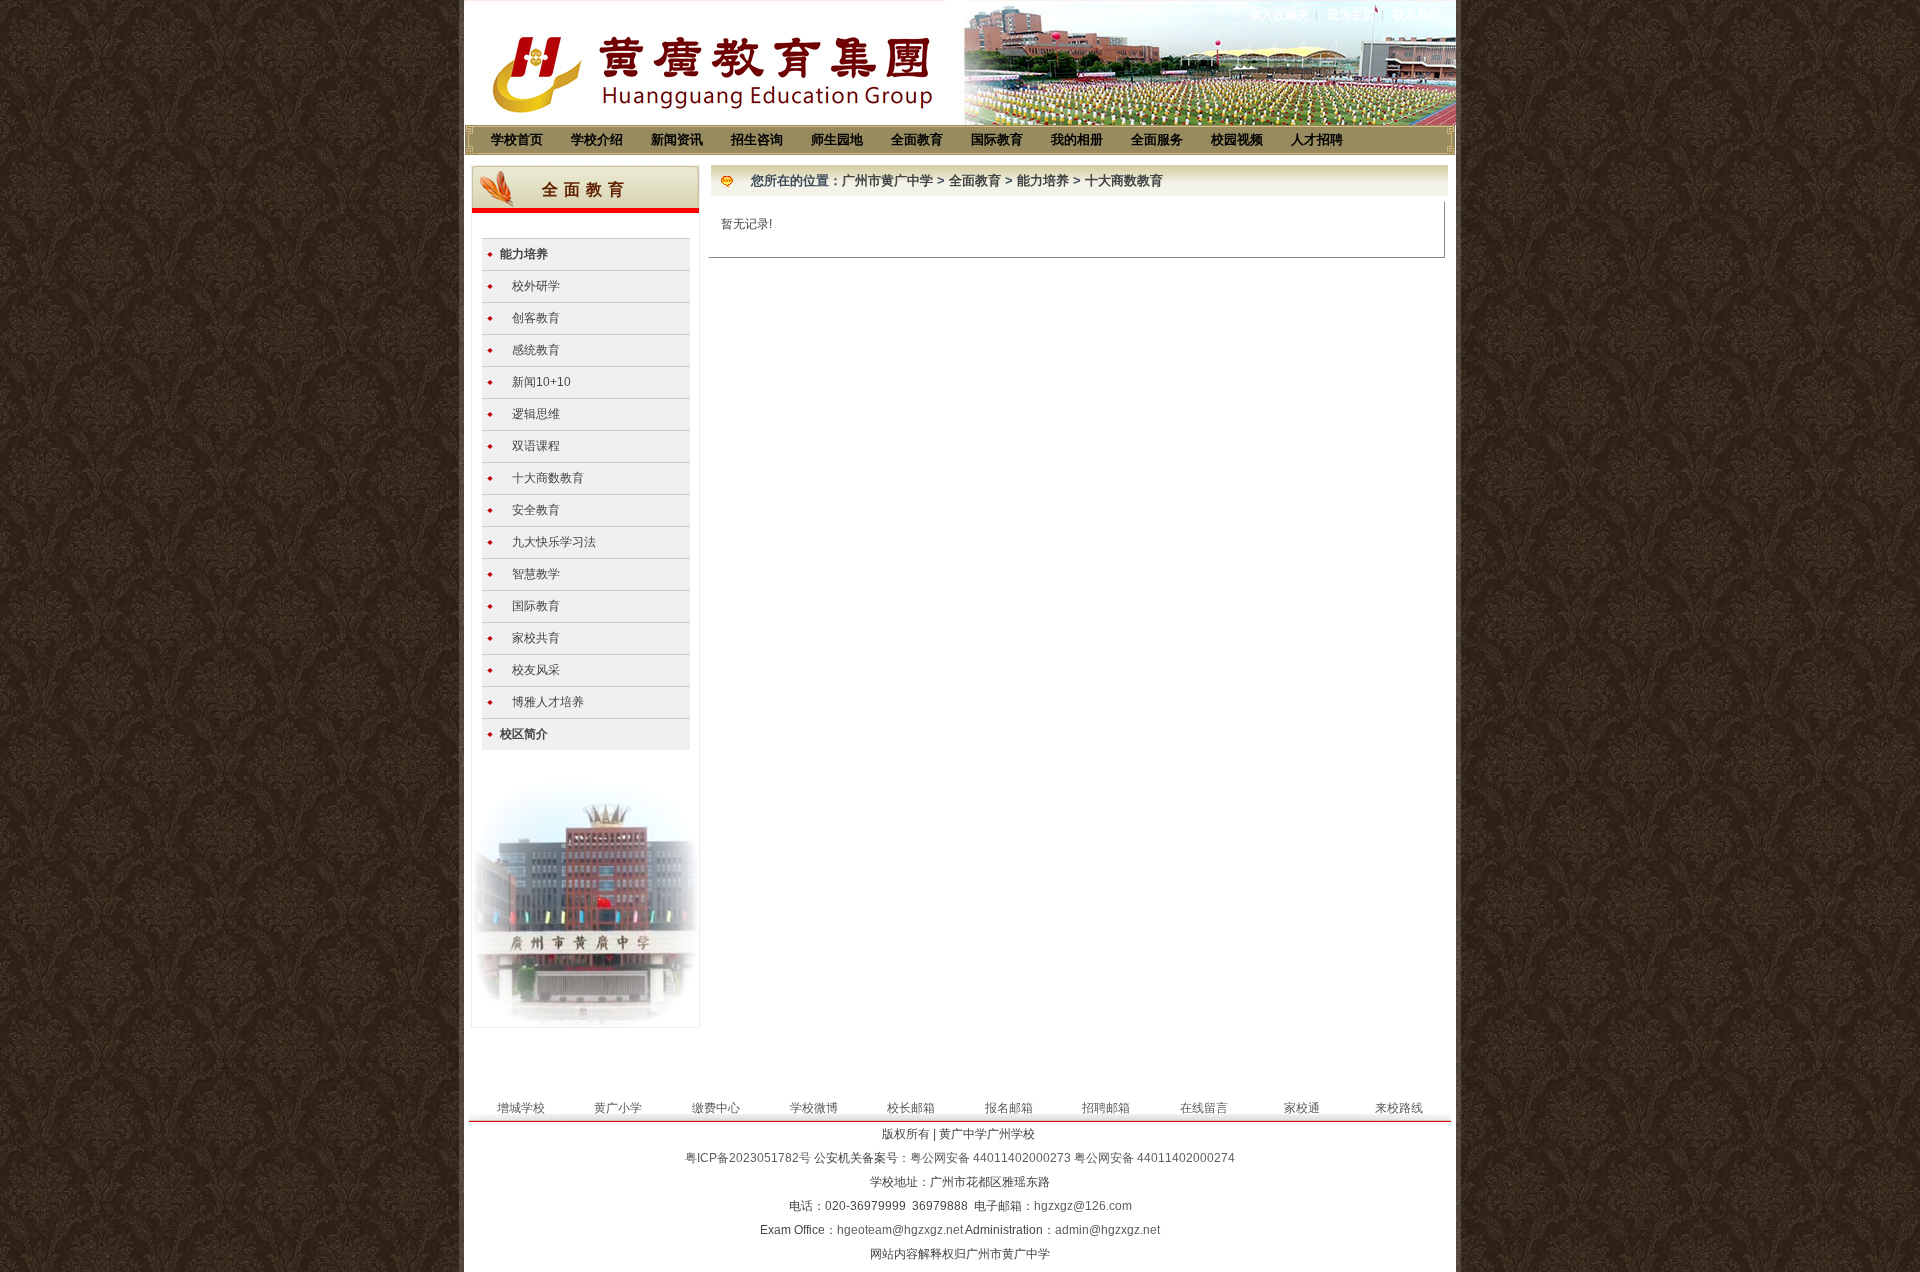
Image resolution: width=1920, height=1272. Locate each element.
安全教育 (536, 510)
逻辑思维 (536, 414)
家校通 (1302, 1108)
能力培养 (524, 254)
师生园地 (837, 139)
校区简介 (524, 734)
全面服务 (1157, 139)
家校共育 (536, 638)
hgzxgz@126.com (1083, 1206)
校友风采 (536, 670)
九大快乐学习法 (554, 542)
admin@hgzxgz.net (1107, 1230)
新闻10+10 (541, 382)
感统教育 (536, 350)
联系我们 (1417, 15)
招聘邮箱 (1106, 1108)
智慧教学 (536, 574)
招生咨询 (757, 139)
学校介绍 (597, 139)
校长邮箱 (911, 1108)
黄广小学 (618, 1108)
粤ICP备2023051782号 (748, 1158)
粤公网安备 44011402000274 (1154, 1158)
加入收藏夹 (1279, 15)
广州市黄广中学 (887, 180)
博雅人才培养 (548, 702)
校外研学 (536, 286)
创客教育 (536, 318)
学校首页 (517, 139)
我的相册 (1077, 139)
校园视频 (1237, 139)
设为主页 (1351, 15)
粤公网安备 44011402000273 (990, 1158)
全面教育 (917, 139)
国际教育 (997, 139)
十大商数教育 (548, 478)
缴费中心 (716, 1108)
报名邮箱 (1009, 1108)
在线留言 (1204, 1108)
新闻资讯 (677, 139)
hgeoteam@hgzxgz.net (900, 1230)
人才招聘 (1317, 139)
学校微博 (814, 1108)
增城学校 (521, 1108)
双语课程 (536, 446)
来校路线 (1399, 1108)
